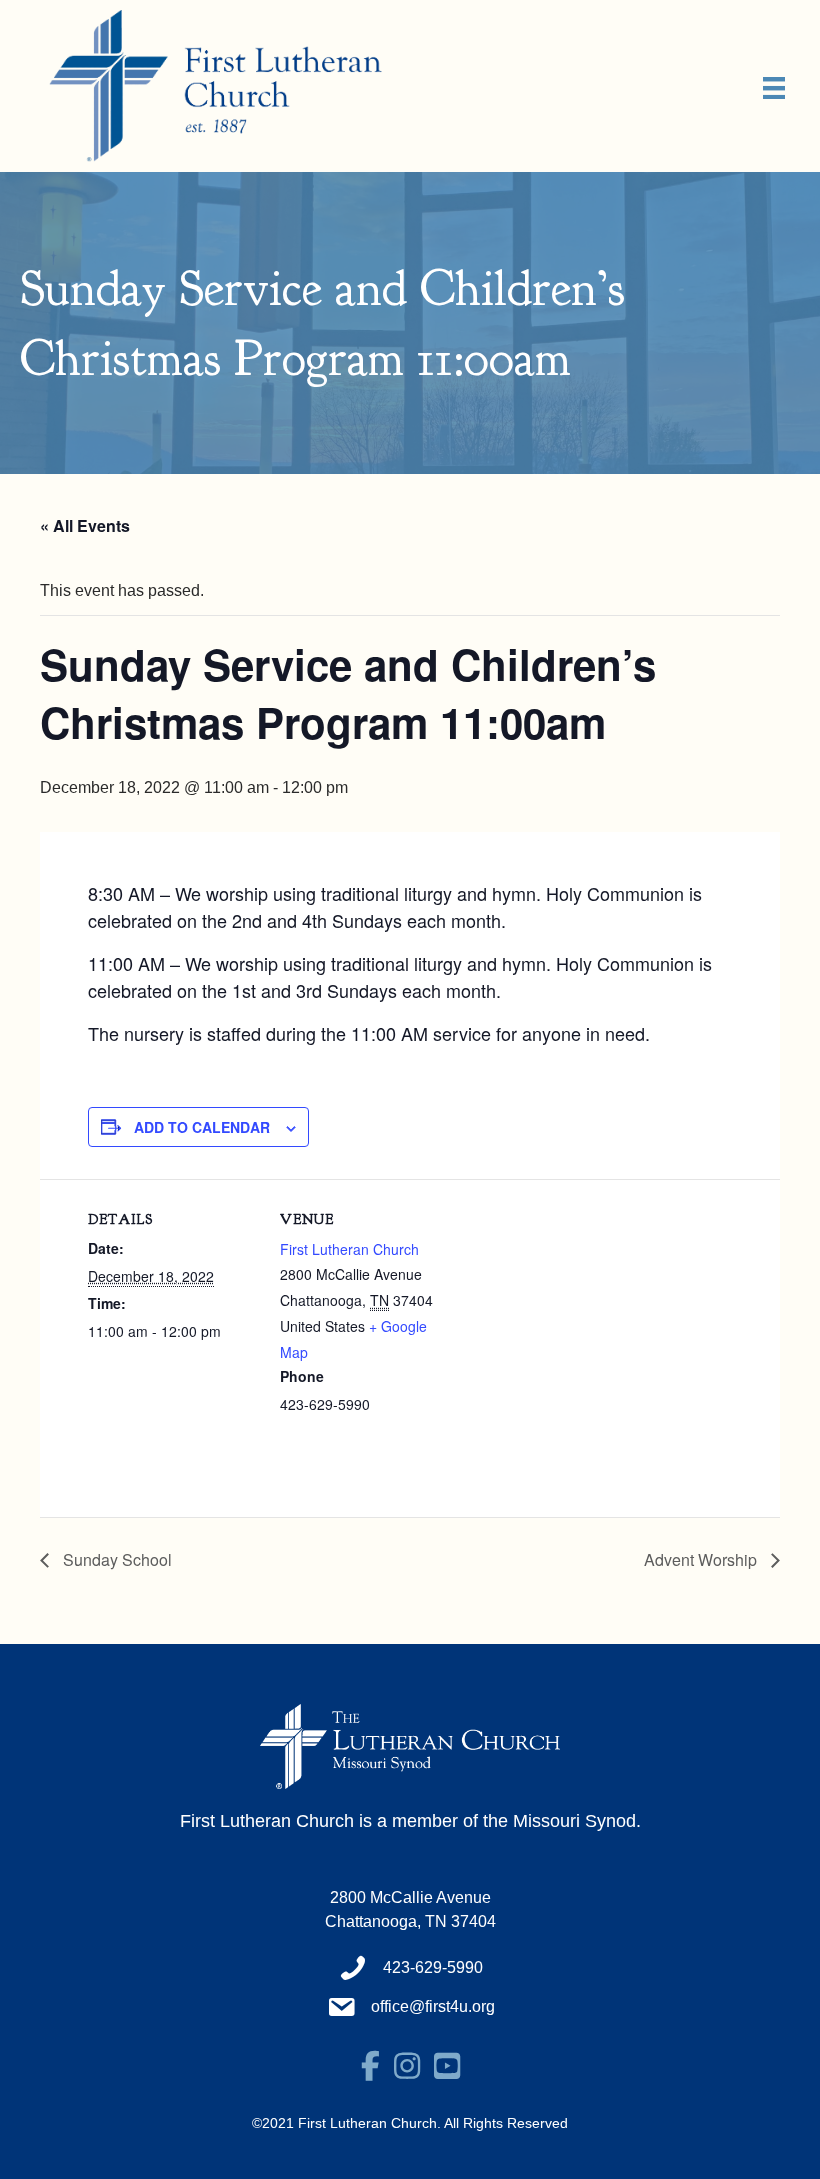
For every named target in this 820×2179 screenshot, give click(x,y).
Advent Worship (702, 1559)
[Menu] (774, 88)
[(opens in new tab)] (410, 1745)
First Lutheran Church (349, 1249)
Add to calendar (202, 1127)
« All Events (85, 525)
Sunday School (115, 1559)
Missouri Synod (574, 1821)
